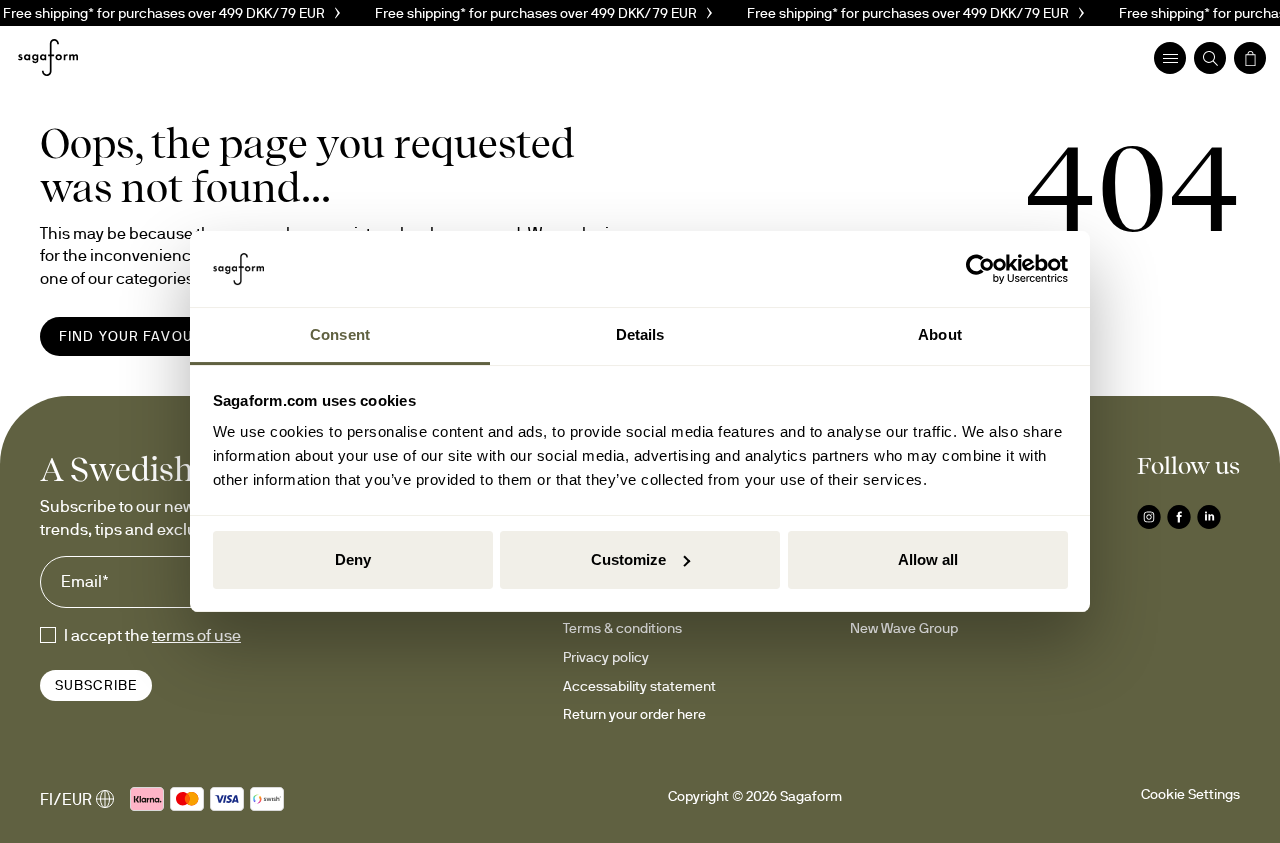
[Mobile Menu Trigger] (1170, 58)
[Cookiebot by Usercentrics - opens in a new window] (980, 269)
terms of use (196, 635)
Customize (628, 559)
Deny (353, 559)
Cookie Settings (1190, 794)
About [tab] (940, 334)
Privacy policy (606, 657)
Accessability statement (639, 686)
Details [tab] (640, 334)
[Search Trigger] (1210, 58)
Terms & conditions (622, 628)
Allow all (928, 559)
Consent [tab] (340, 334)
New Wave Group (904, 628)
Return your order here (634, 714)
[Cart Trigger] (1250, 58)
